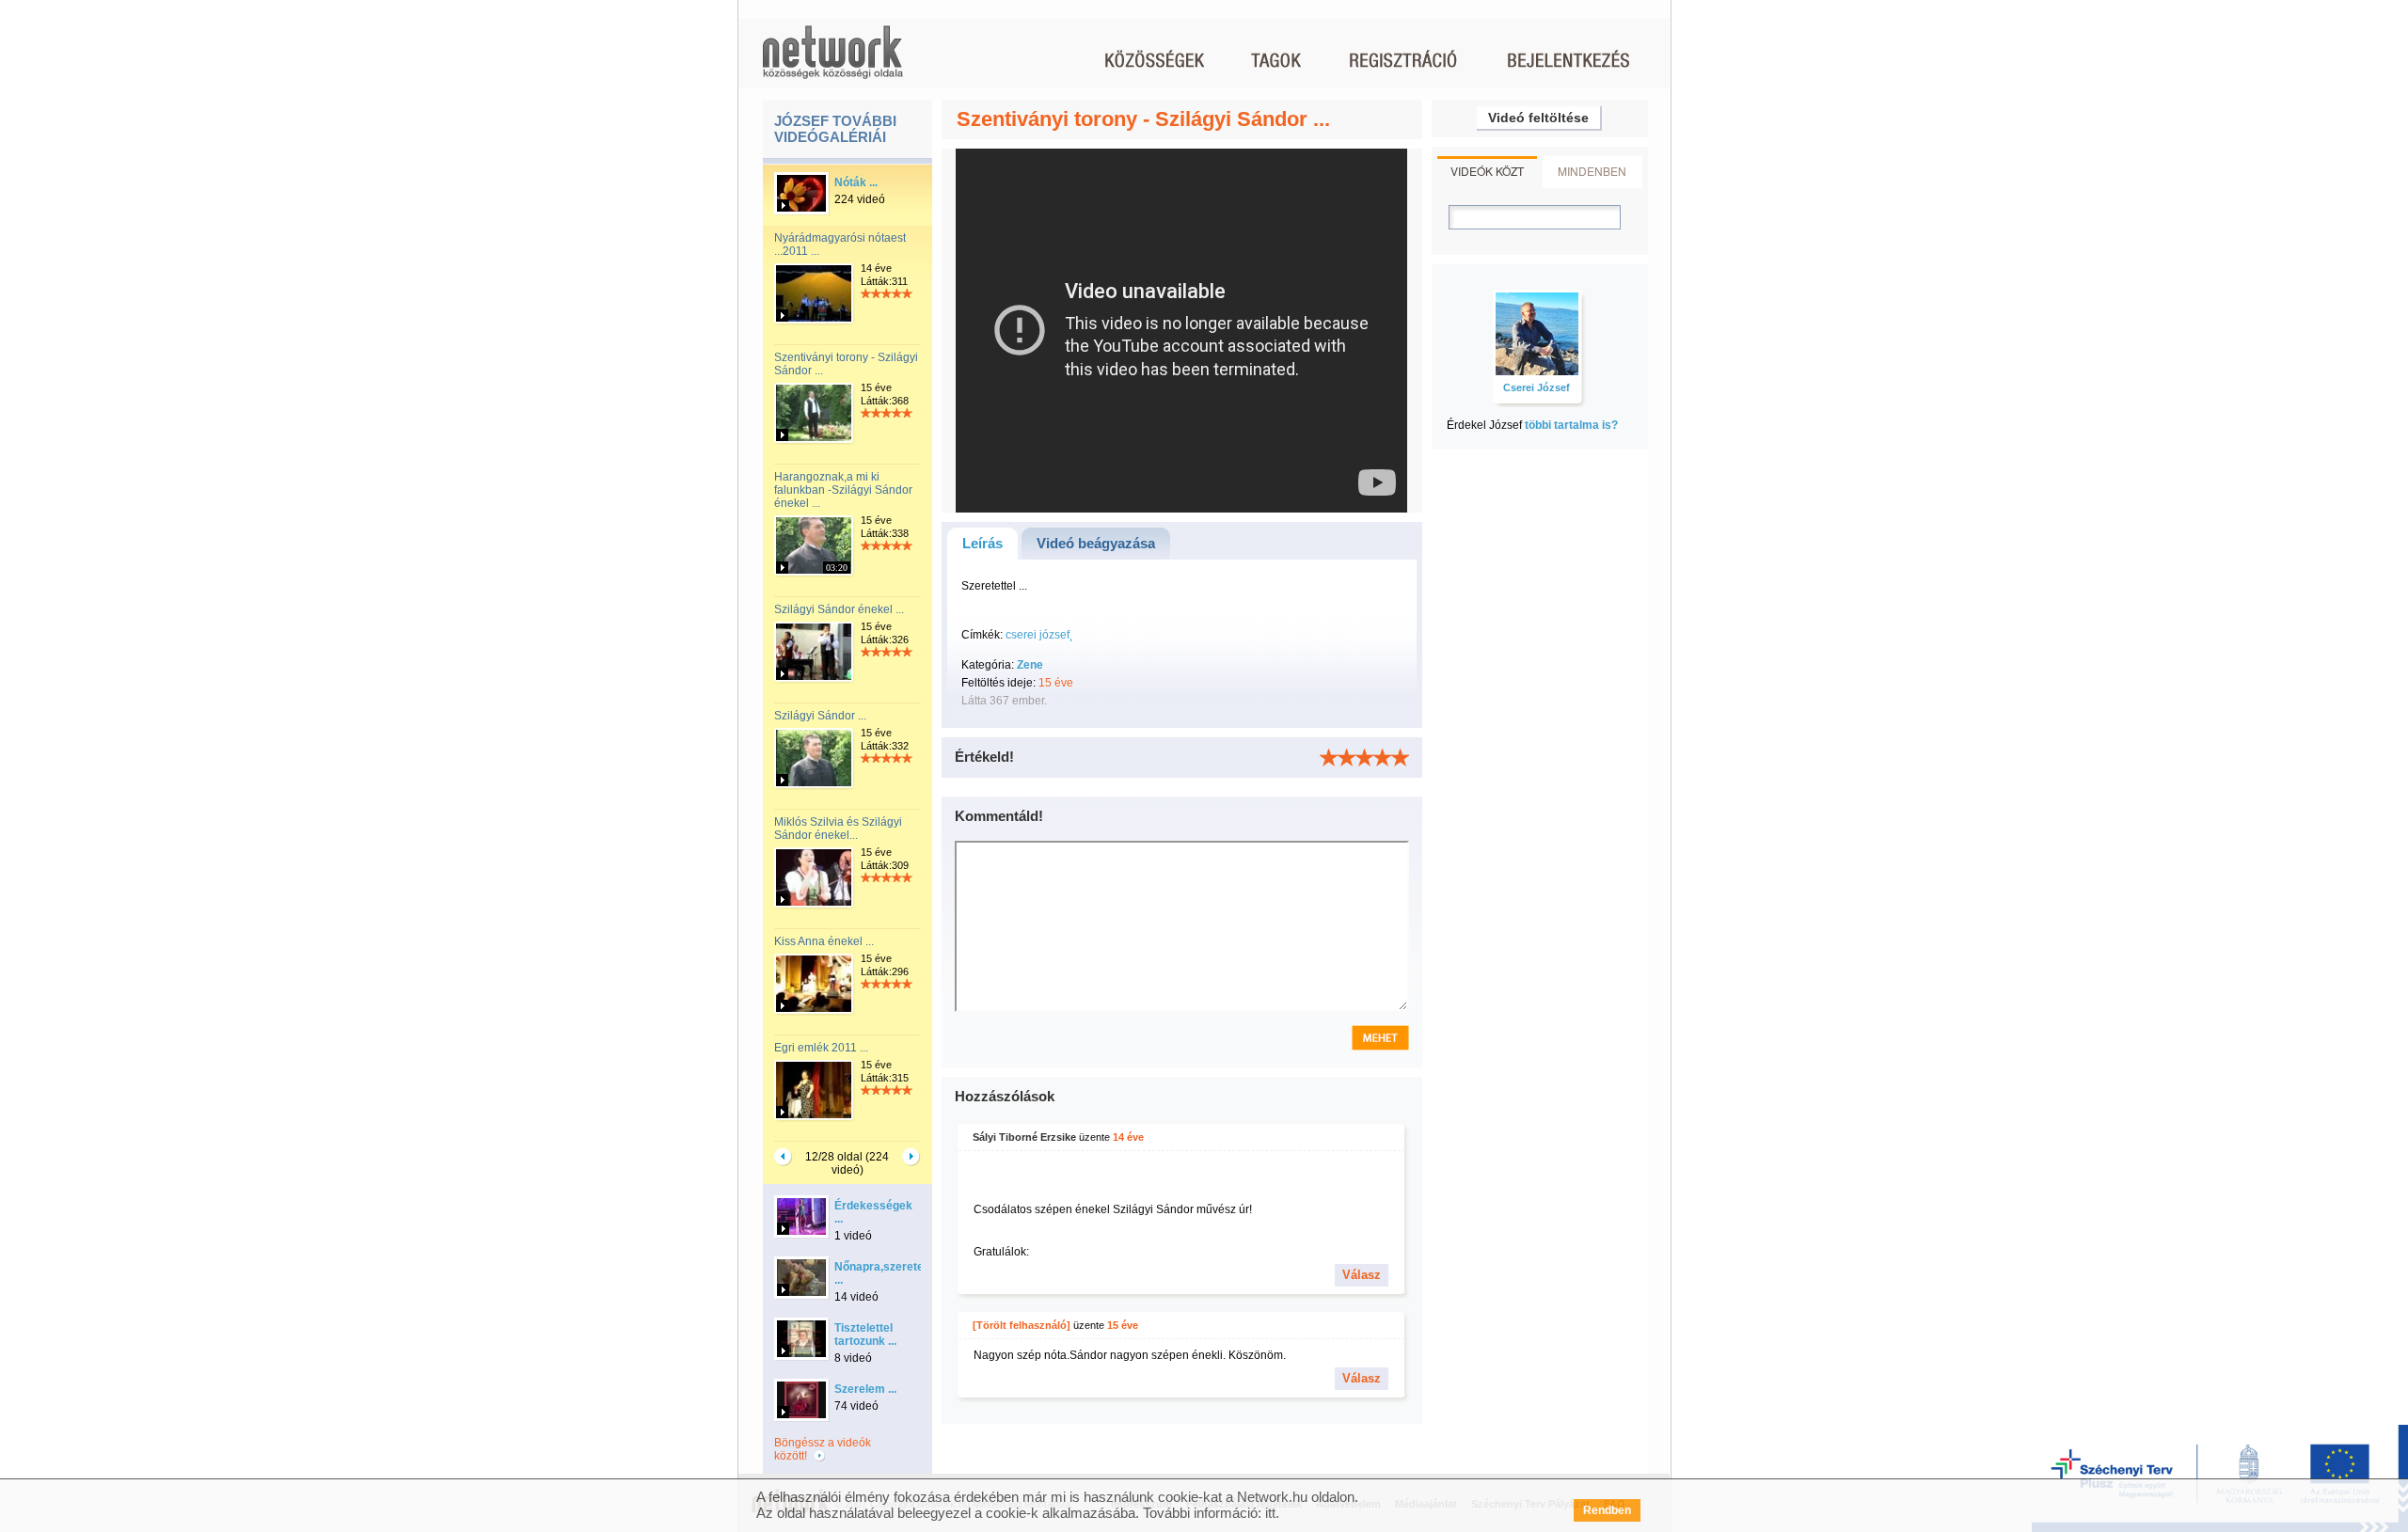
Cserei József (1537, 387)
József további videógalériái (835, 129)
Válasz (1362, 1275)
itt (1270, 1513)
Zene (1030, 665)
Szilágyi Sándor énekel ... (839, 609)
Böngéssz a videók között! (823, 1449)
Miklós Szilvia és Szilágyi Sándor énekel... (838, 829)
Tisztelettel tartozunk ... (865, 1335)
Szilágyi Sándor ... (820, 716)
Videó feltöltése (1538, 118)
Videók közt (1487, 171)
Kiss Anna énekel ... (824, 941)
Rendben (1607, 1510)
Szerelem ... (865, 1389)
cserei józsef (1038, 635)
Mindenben (1592, 171)
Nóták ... (856, 182)
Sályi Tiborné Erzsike (1024, 1137)
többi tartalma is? (1571, 425)
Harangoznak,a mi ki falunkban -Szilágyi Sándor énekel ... (843, 490)
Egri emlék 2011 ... (821, 1048)
